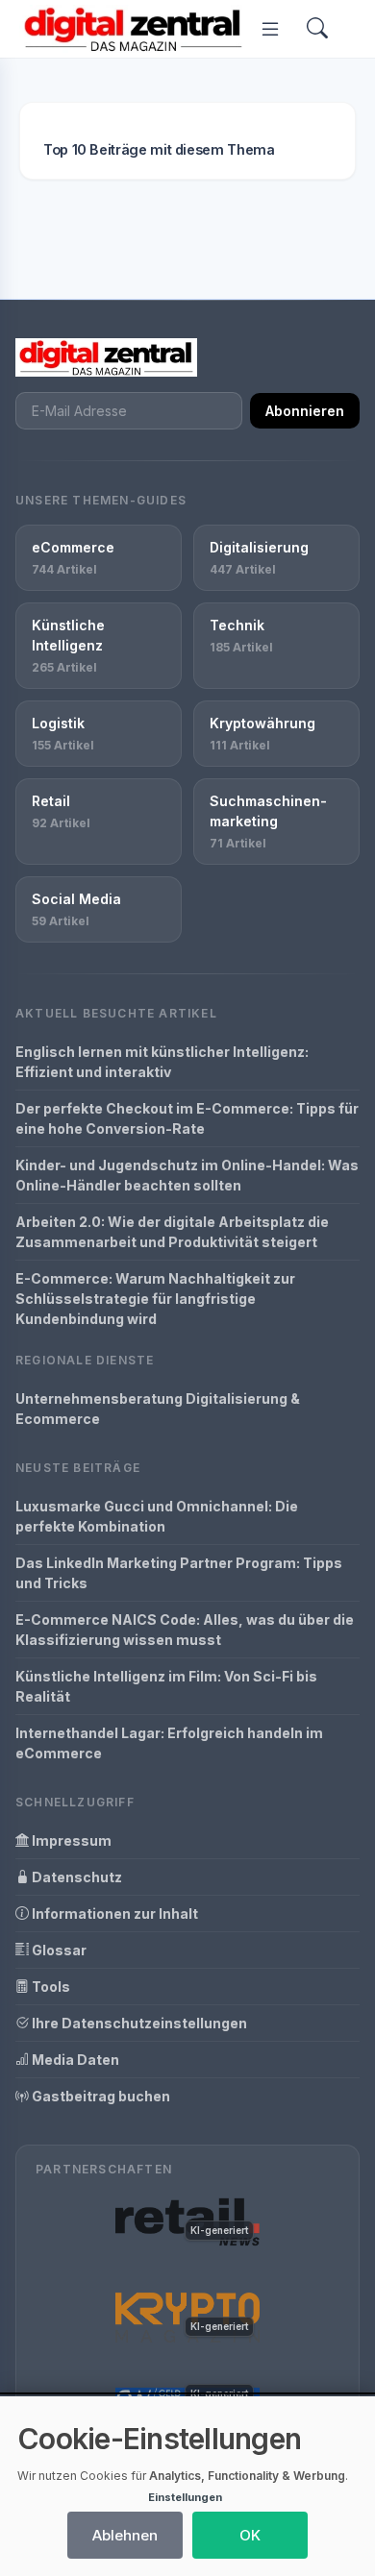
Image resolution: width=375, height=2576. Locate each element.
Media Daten (74, 2060)
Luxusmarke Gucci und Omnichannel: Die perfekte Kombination (157, 1516)
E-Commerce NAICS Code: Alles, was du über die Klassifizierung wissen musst (185, 1630)
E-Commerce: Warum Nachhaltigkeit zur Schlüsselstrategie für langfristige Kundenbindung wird (155, 1299)
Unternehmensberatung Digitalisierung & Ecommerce (158, 1409)
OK (250, 2535)
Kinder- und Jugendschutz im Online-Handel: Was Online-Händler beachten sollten (187, 1175)
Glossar (58, 1950)
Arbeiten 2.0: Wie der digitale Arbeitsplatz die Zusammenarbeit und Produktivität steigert (172, 1232)
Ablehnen (125, 2535)
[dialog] (187, 2486)
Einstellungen (185, 2497)
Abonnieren (305, 411)
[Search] (317, 29)
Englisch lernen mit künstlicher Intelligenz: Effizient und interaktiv (162, 1062)
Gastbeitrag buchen (100, 2096)
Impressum (70, 1840)
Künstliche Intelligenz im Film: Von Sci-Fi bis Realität (166, 1686)
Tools (50, 1987)
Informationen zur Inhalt (113, 1914)
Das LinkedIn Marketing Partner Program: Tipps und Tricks (179, 1573)
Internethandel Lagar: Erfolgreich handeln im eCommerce (169, 1743)
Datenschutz (75, 1877)
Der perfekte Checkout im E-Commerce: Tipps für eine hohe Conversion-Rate (187, 1118)
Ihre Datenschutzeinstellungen (138, 2023)
